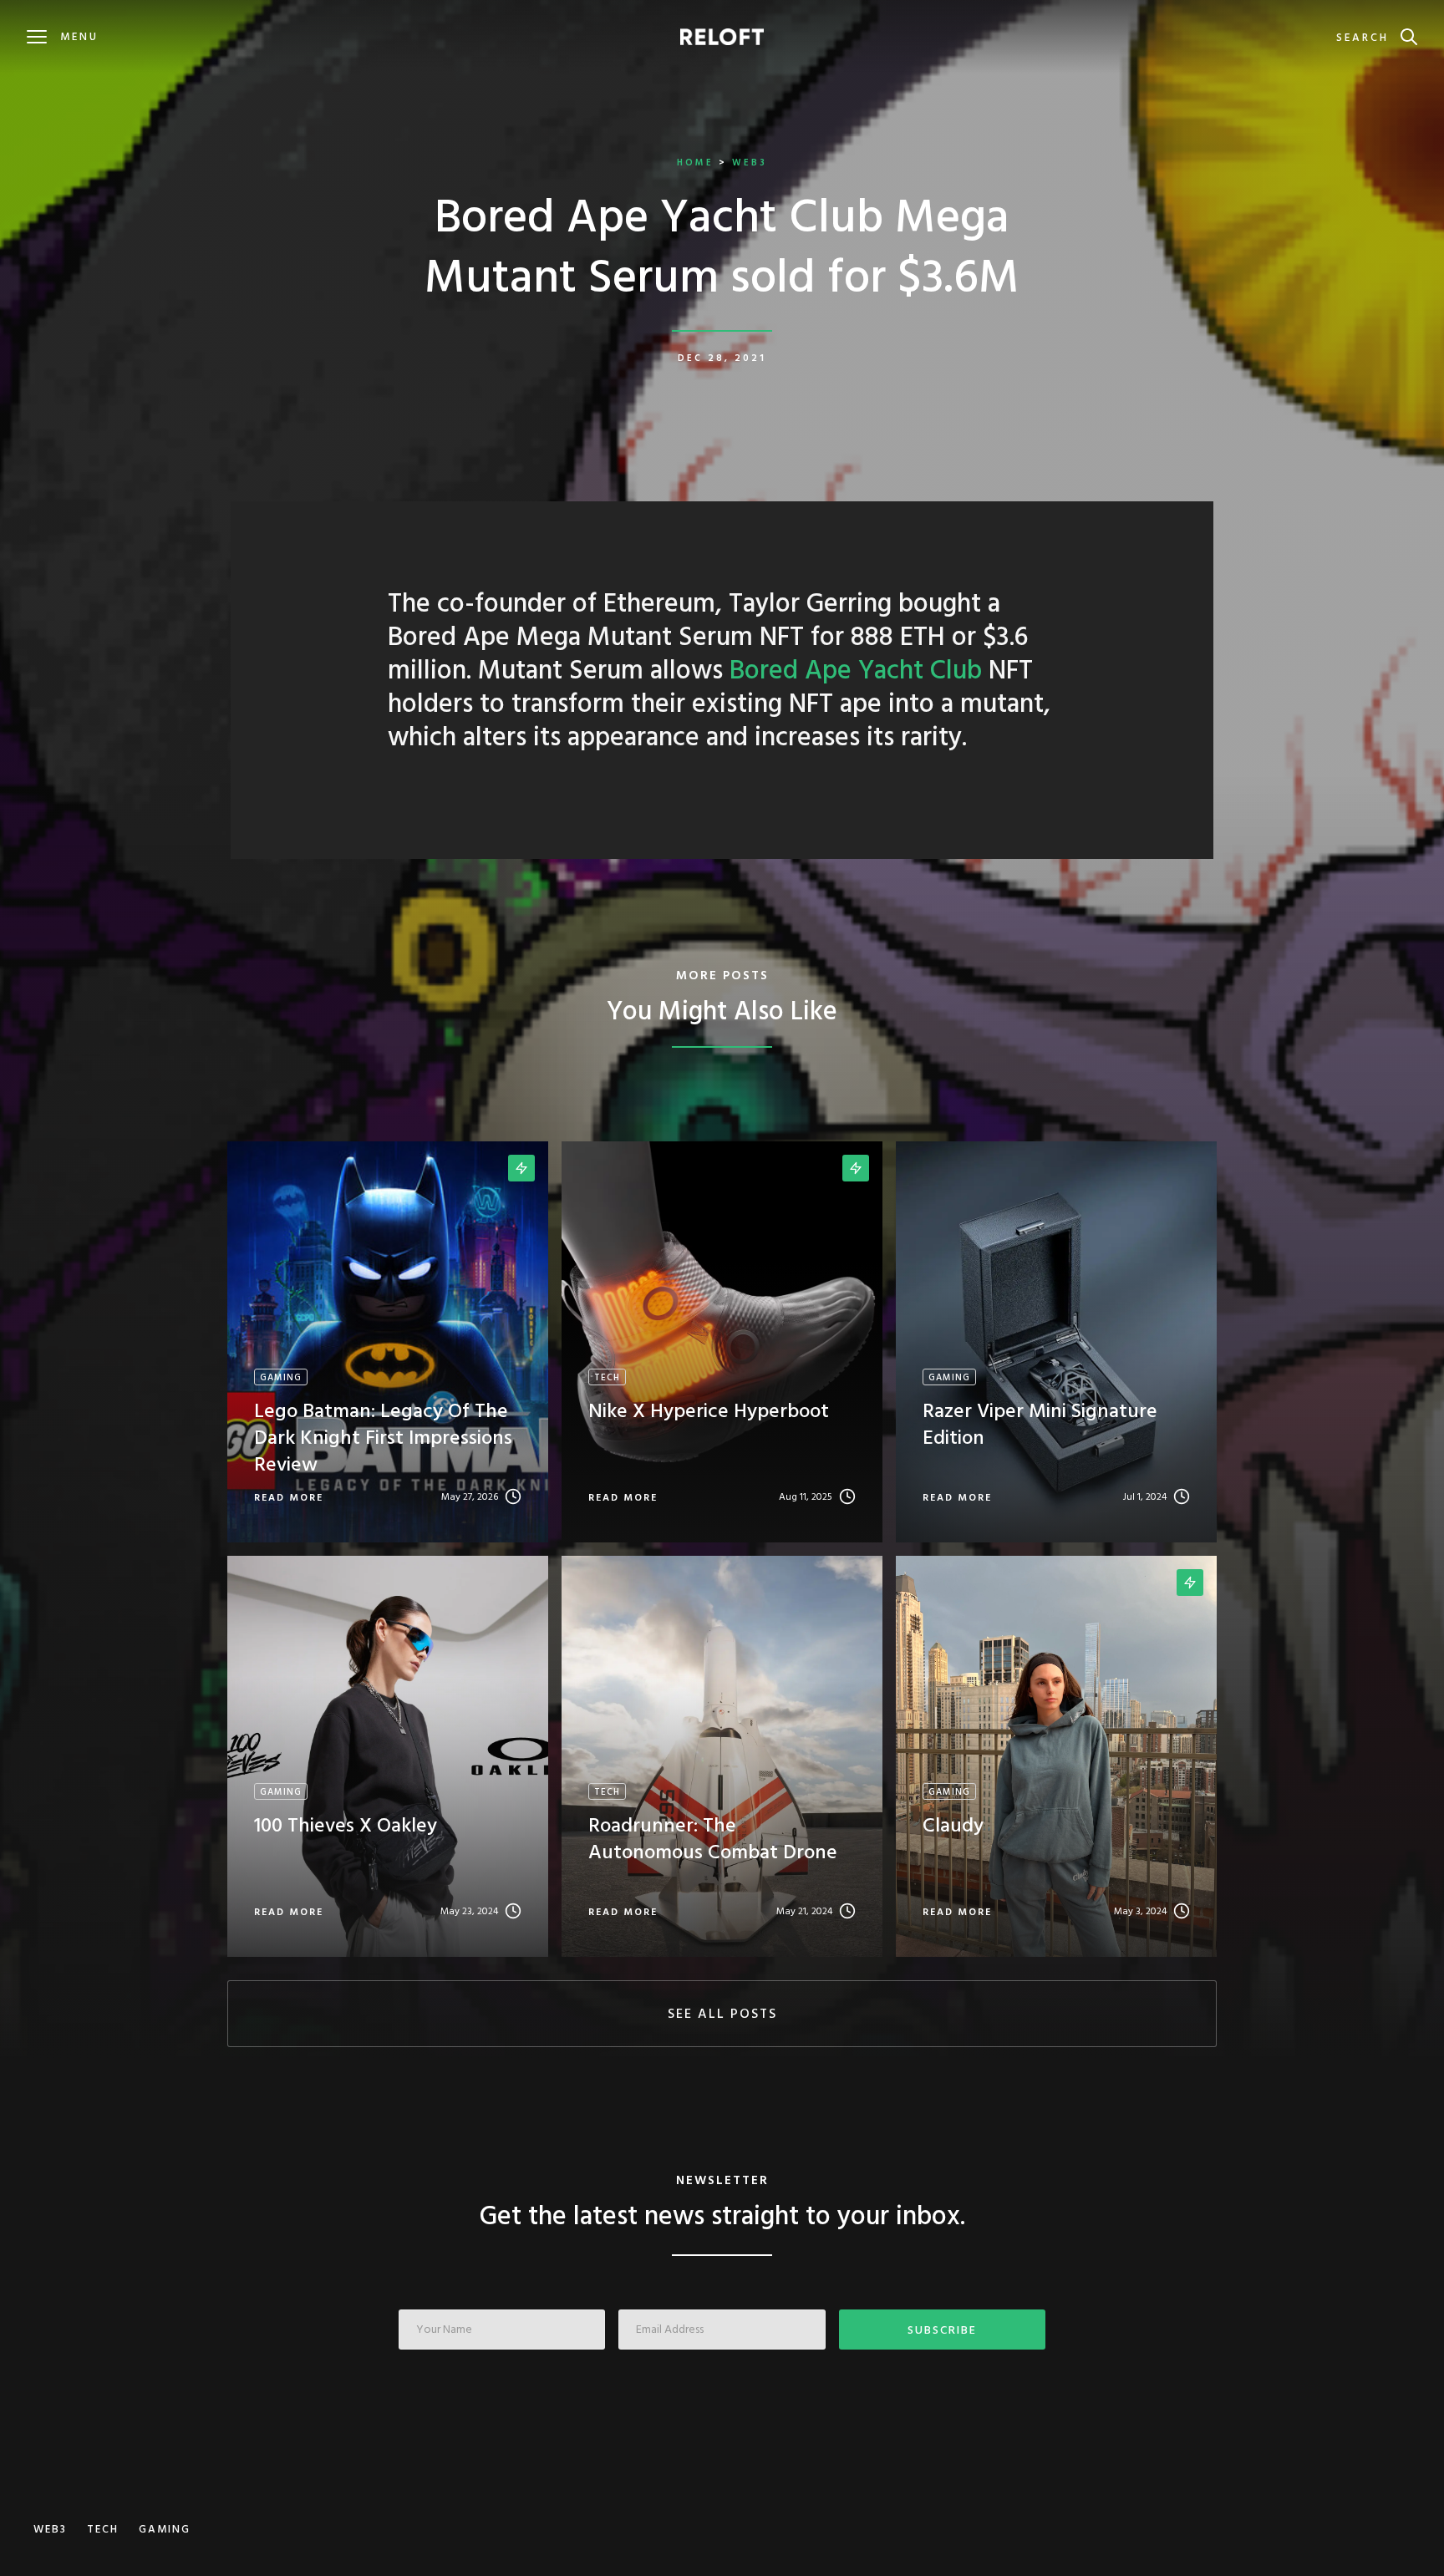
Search (1363, 38)
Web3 (750, 163)
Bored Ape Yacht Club (856, 671)
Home (695, 163)
